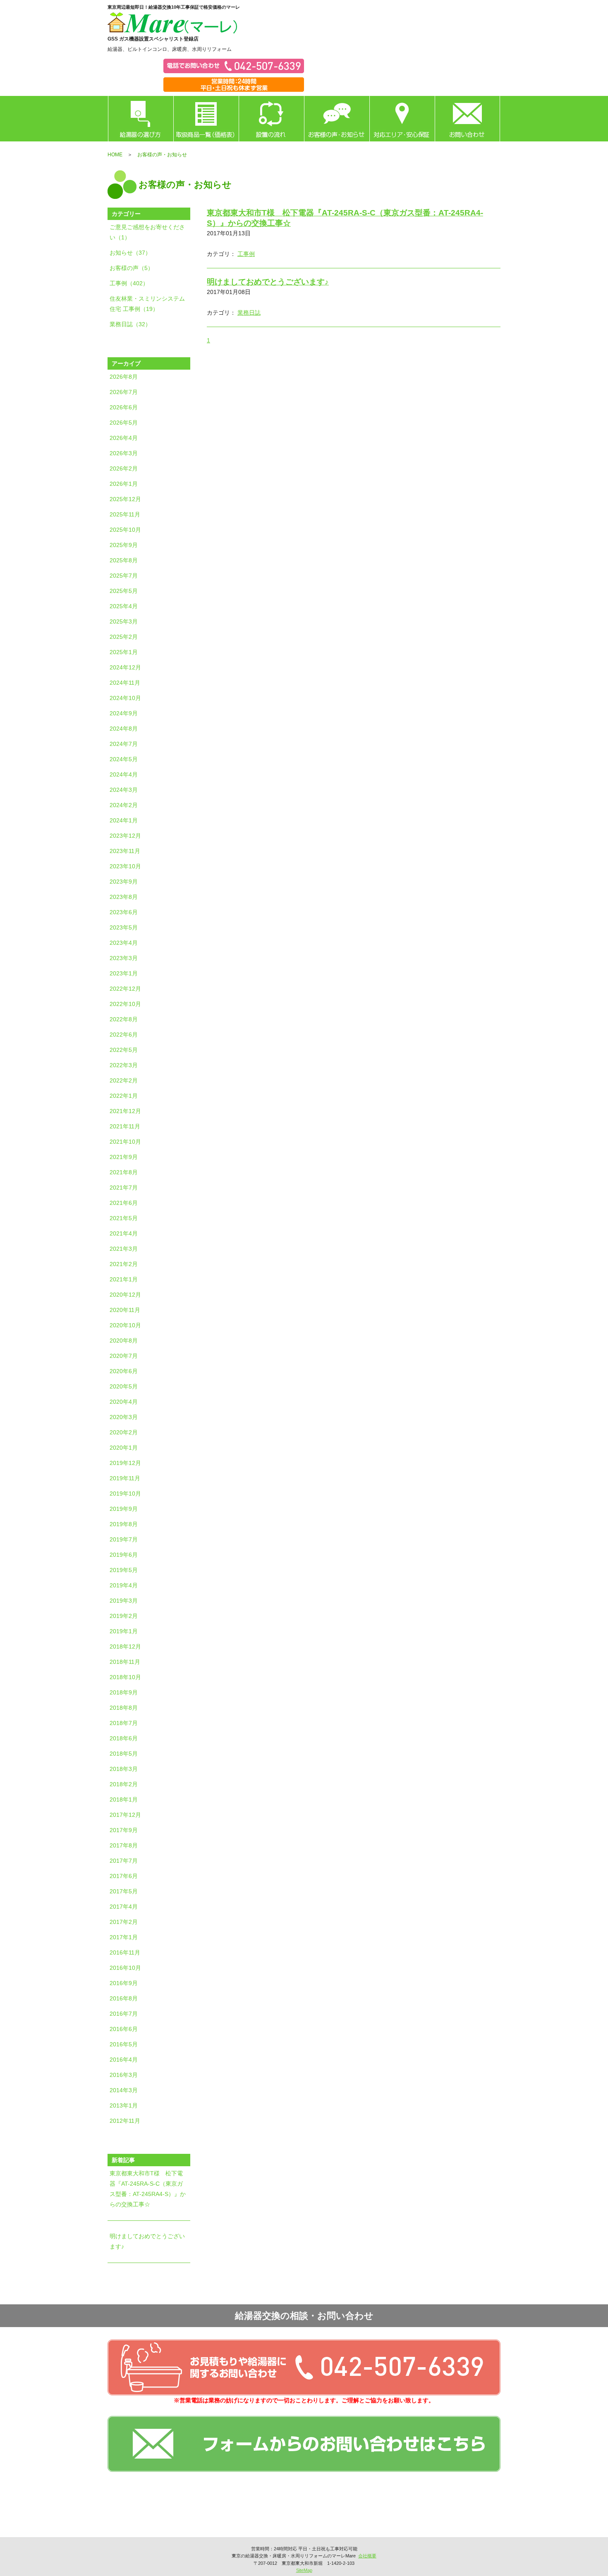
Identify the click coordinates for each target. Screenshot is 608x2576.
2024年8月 (124, 729)
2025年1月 (124, 652)
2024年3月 (124, 790)
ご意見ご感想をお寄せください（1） (147, 232)
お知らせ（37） (130, 253)
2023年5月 (124, 927)
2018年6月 (124, 1738)
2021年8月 (124, 1172)
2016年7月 (124, 2014)
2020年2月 (124, 1432)
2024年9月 (124, 713)
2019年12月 (125, 1463)
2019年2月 (124, 1616)
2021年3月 (124, 1249)
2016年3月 (124, 2075)
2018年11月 (125, 1662)
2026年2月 (124, 468)
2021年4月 (124, 1233)
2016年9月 (124, 1983)
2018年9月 (124, 1692)
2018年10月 (125, 1677)
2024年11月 (125, 683)
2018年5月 (124, 1754)
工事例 (246, 254)
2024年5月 (124, 759)
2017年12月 (125, 1815)
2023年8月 (124, 897)
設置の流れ (271, 119)
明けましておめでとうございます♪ (147, 2241)
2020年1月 (124, 1448)
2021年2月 (124, 1264)
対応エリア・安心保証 (402, 119)
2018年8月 (124, 1708)
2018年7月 (124, 1723)
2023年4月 (124, 943)
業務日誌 (249, 313)
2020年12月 (125, 1295)
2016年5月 (124, 2044)
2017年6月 (124, 1876)
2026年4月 (124, 438)
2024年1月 (124, 820)
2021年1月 (124, 1279)
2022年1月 (124, 1096)
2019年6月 (124, 1555)
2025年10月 (125, 530)
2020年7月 (124, 1356)
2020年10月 (125, 1325)
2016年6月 (124, 2029)
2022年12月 (125, 989)
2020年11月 (125, 1310)
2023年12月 (125, 836)
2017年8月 (124, 1845)
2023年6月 (124, 912)
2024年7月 (124, 744)
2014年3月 (124, 2090)
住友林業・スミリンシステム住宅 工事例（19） (147, 304)
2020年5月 (124, 1386)
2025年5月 (124, 591)
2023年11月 (125, 851)
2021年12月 (125, 1111)
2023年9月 (124, 882)
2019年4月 (124, 1585)
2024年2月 (124, 805)
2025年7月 (124, 576)
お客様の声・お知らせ (337, 119)
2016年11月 (125, 1952)
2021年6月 (124, 1203)
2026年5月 (124, 423)
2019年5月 (124, 1570)
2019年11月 (125, 1478)
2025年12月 (125, 499)
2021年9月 (124, 1157)
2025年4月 (124, 606)
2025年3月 (124, 621)
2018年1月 (124, 1799)
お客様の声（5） (132, 268)
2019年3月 (124, 1601)
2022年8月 (124, 1019)
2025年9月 (124, 545)
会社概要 (367, 2556)
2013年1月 (124, 2105)
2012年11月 (125, 2121)
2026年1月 (124, 484)
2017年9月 (124, 1830)
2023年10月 (125, 866)
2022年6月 (124, 1035)
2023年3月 (124, 958)
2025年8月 (124, 560)
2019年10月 (125, 1494)
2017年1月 (124, 1937)
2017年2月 (124, 1922)
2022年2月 (124, 1080)
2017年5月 (124, 1891)
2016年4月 (124, 2060)
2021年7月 (124, 1188)
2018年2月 (124, 1784)
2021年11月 (125, 1126)
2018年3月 (124, 1769)
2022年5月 (124, 1050)
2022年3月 (124, 1065)
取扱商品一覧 (206, 119)
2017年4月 (124, 1907)
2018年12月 (125, 1646)
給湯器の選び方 (141, 119)
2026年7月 (124, 392)
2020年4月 (124, 1402)
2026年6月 (124, 407)
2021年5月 (124, 1218)
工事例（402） (129, 283)
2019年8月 (124, 1524)
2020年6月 (124, 1371)
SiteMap (304, 2570)
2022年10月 (125, 1004)
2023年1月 (124, 973)
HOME (115, 155)
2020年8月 (124, 1341)
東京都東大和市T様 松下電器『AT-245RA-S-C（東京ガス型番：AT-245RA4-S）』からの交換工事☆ (148, 2189)
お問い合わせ (467, 119)
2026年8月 (124, 377)
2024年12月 (125, 667)
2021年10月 (125, 1142)
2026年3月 (124, 453)
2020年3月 (124, 1417)
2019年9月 (124, 1509)
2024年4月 (124, 774)
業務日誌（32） (130, 324)
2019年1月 (124, 1631)
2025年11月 (125, 514)
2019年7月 (124, 1539)
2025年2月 (124, 637)
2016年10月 (125, 1968)
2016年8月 (124, 1998)
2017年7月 (124, 1861)
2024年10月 (125, 698)
